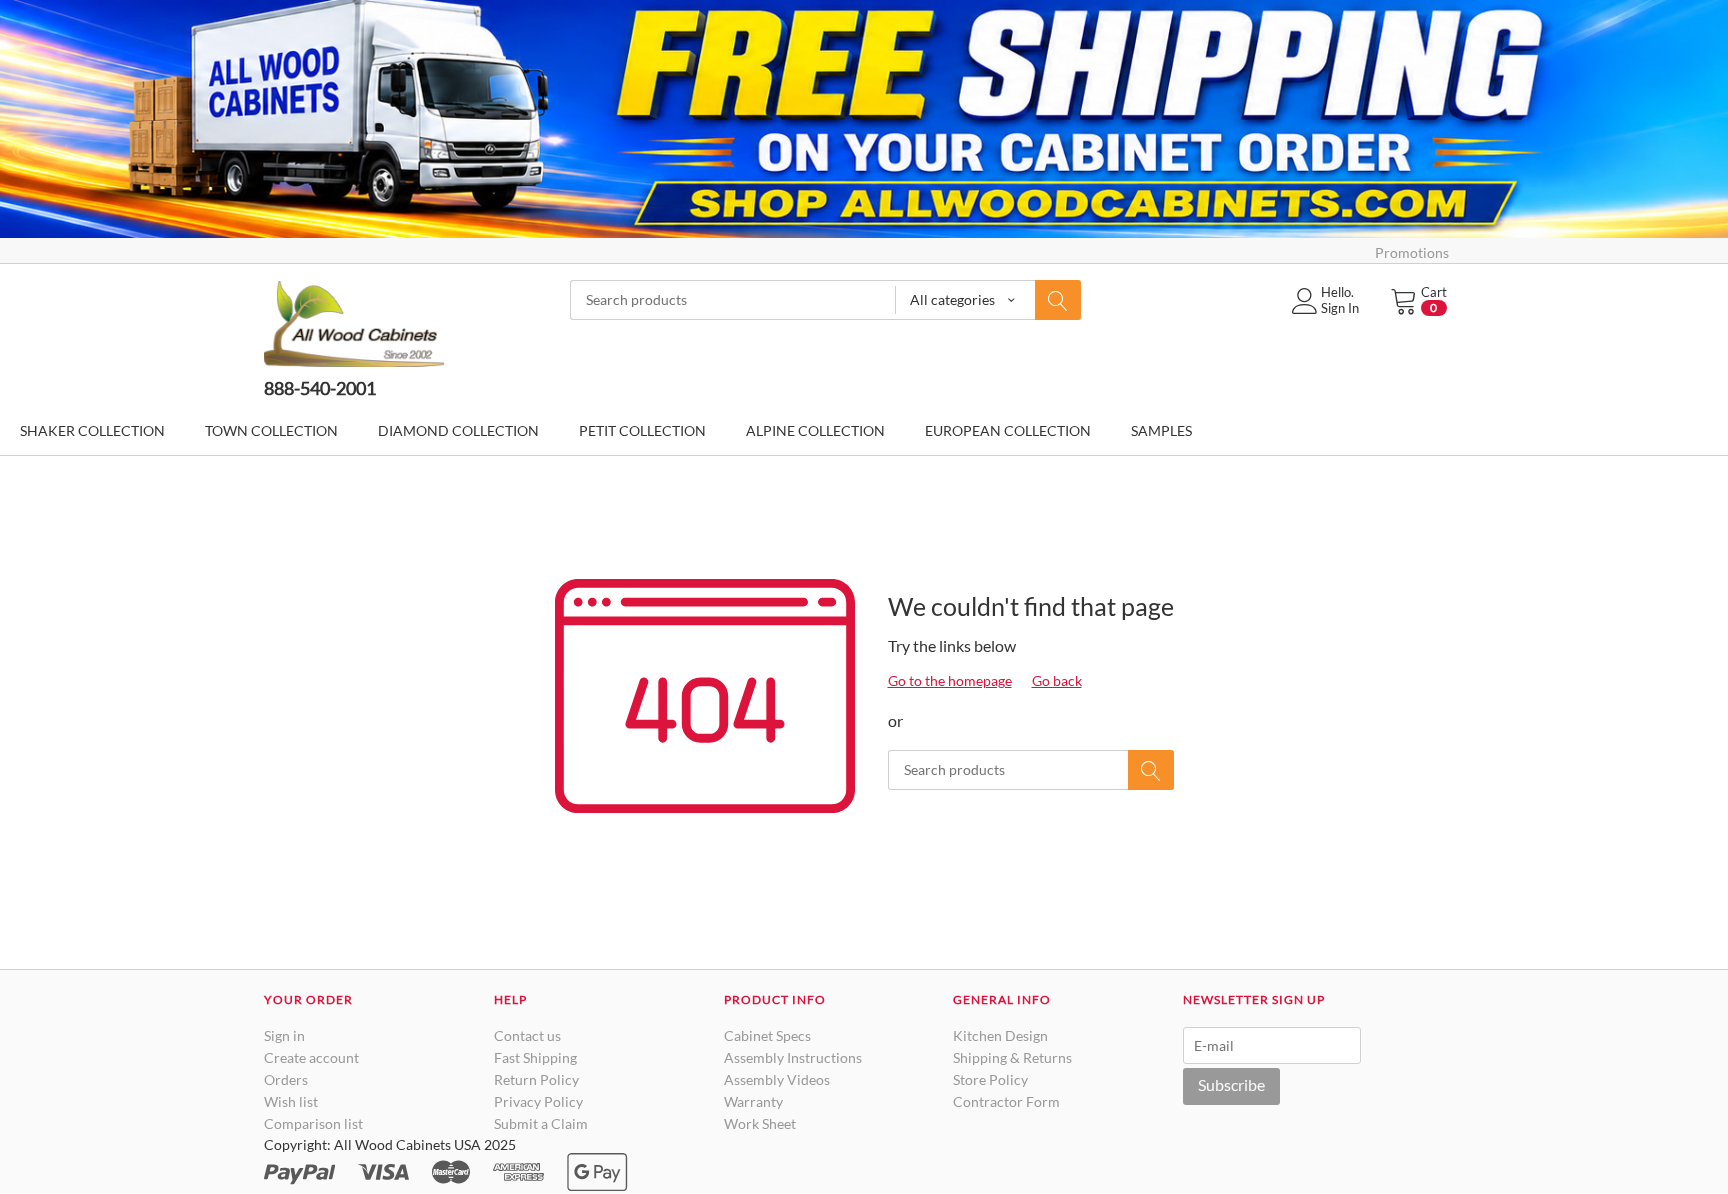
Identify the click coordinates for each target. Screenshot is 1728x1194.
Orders (286, 1079)
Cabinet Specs (767, 1035)
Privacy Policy (538, 1101)
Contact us (527, 1035)
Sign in (284, 1035)
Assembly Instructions (793, 1057)
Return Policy (536, 1079)
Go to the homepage (950, 680)
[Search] (1058, 300)
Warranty (753, 1101)
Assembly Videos (777, 1079)
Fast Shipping (535, 1057)
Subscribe (1231, 1084)
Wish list (291, 1101)
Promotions (1412, 252)
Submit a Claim (541, 1123)
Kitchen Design (1000, 1035)
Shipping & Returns (1012, 1057)
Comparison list (313, 1123)
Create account (311, 1057)
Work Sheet (760, 1123)
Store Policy (990, 1079)
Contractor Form (1006, 1101)
